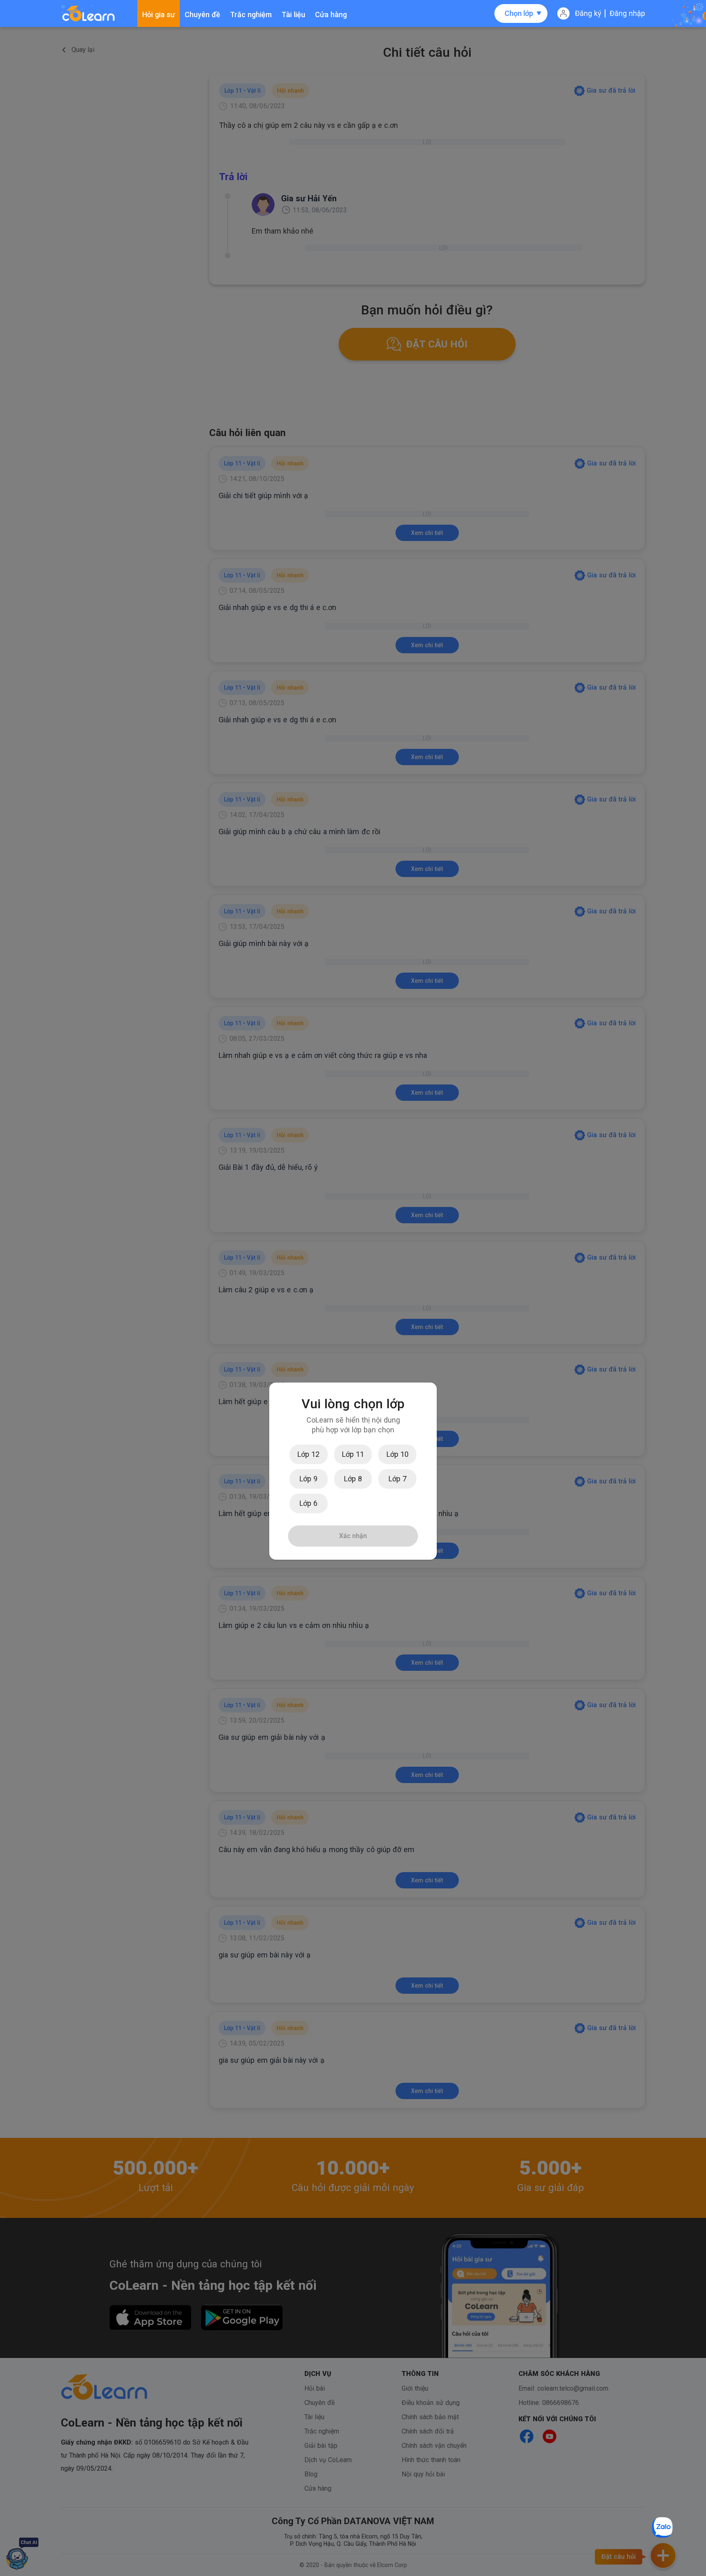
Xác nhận (353, 1536)
